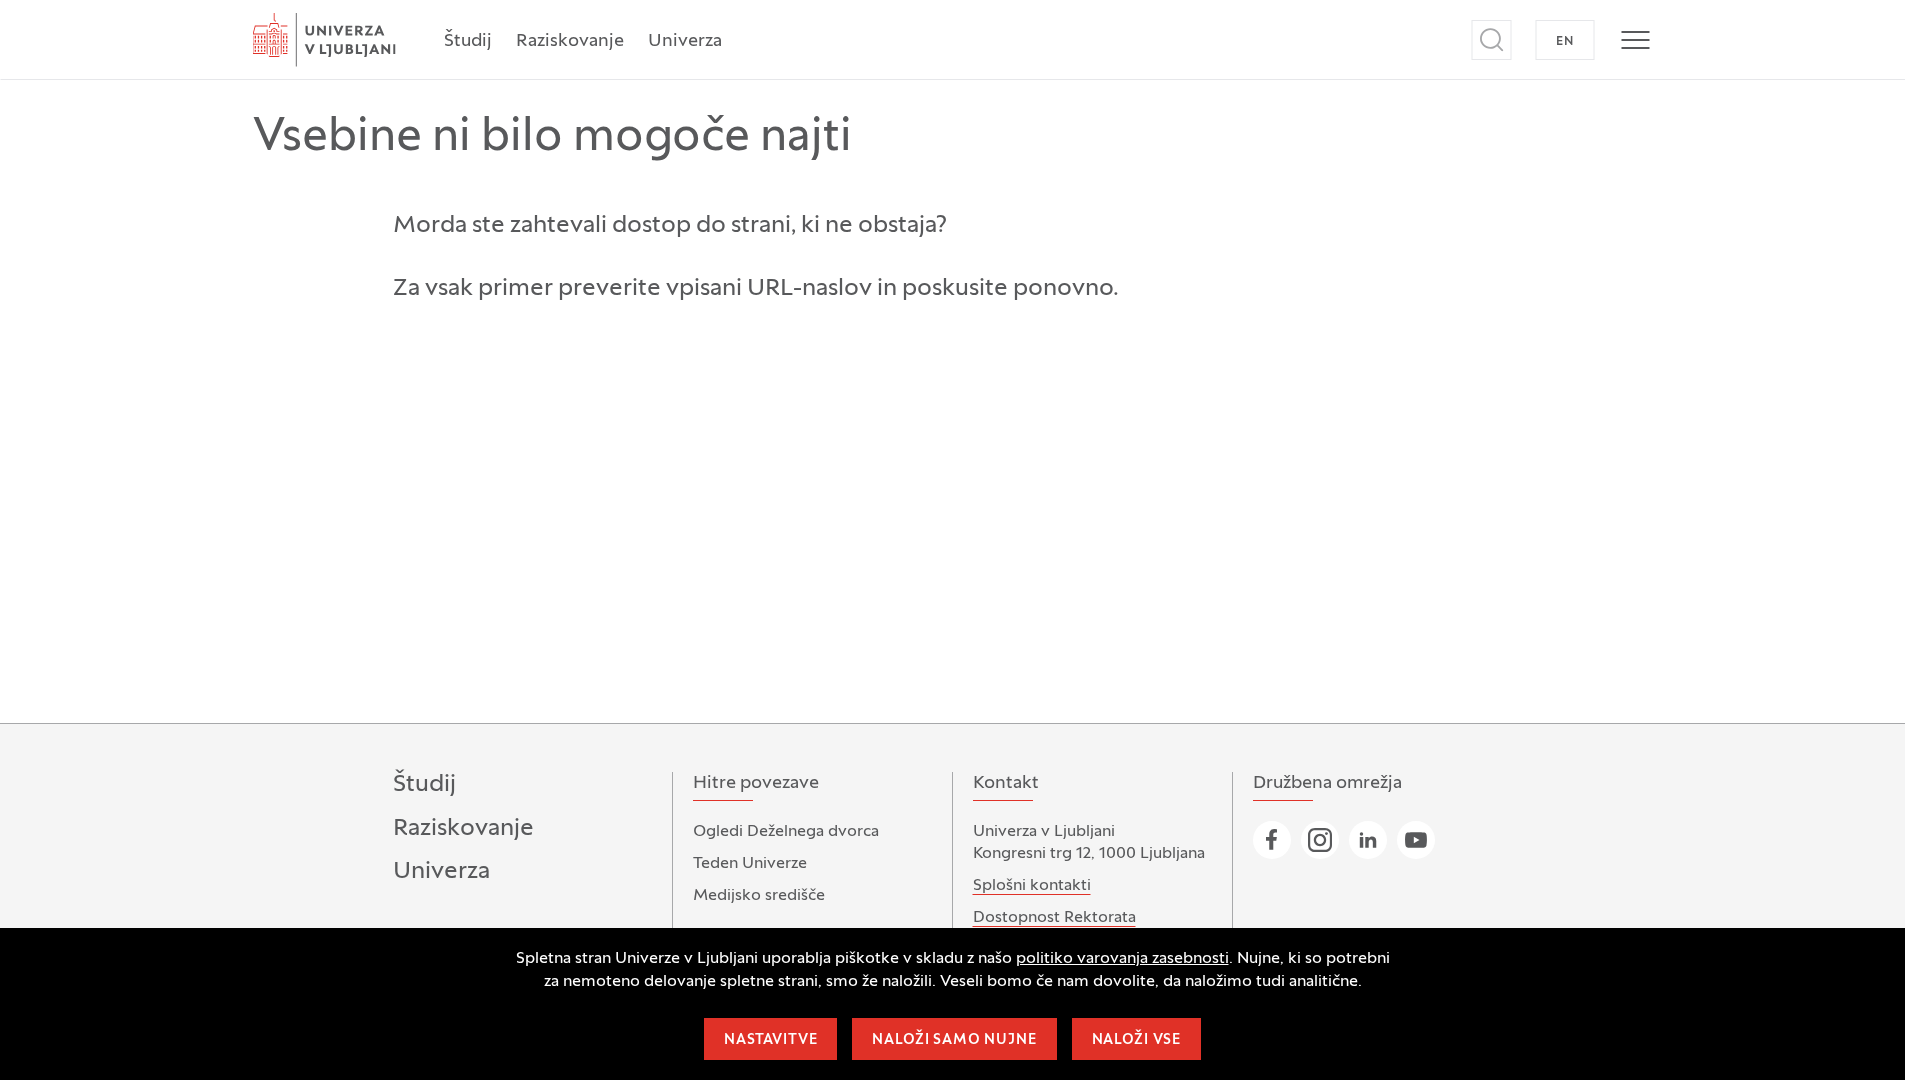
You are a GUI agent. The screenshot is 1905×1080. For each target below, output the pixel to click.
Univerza (685, 41)
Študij (468, 41)
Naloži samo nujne (954, 1040)
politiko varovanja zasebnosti (1122, 959)
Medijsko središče (759, 896)
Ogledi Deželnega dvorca (786, 832)
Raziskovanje (570, 41)
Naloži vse (1136, 1040)
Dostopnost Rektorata (1054, 918)
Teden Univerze (750, 864)
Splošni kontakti (1032, 886)
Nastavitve (770, 1040)
